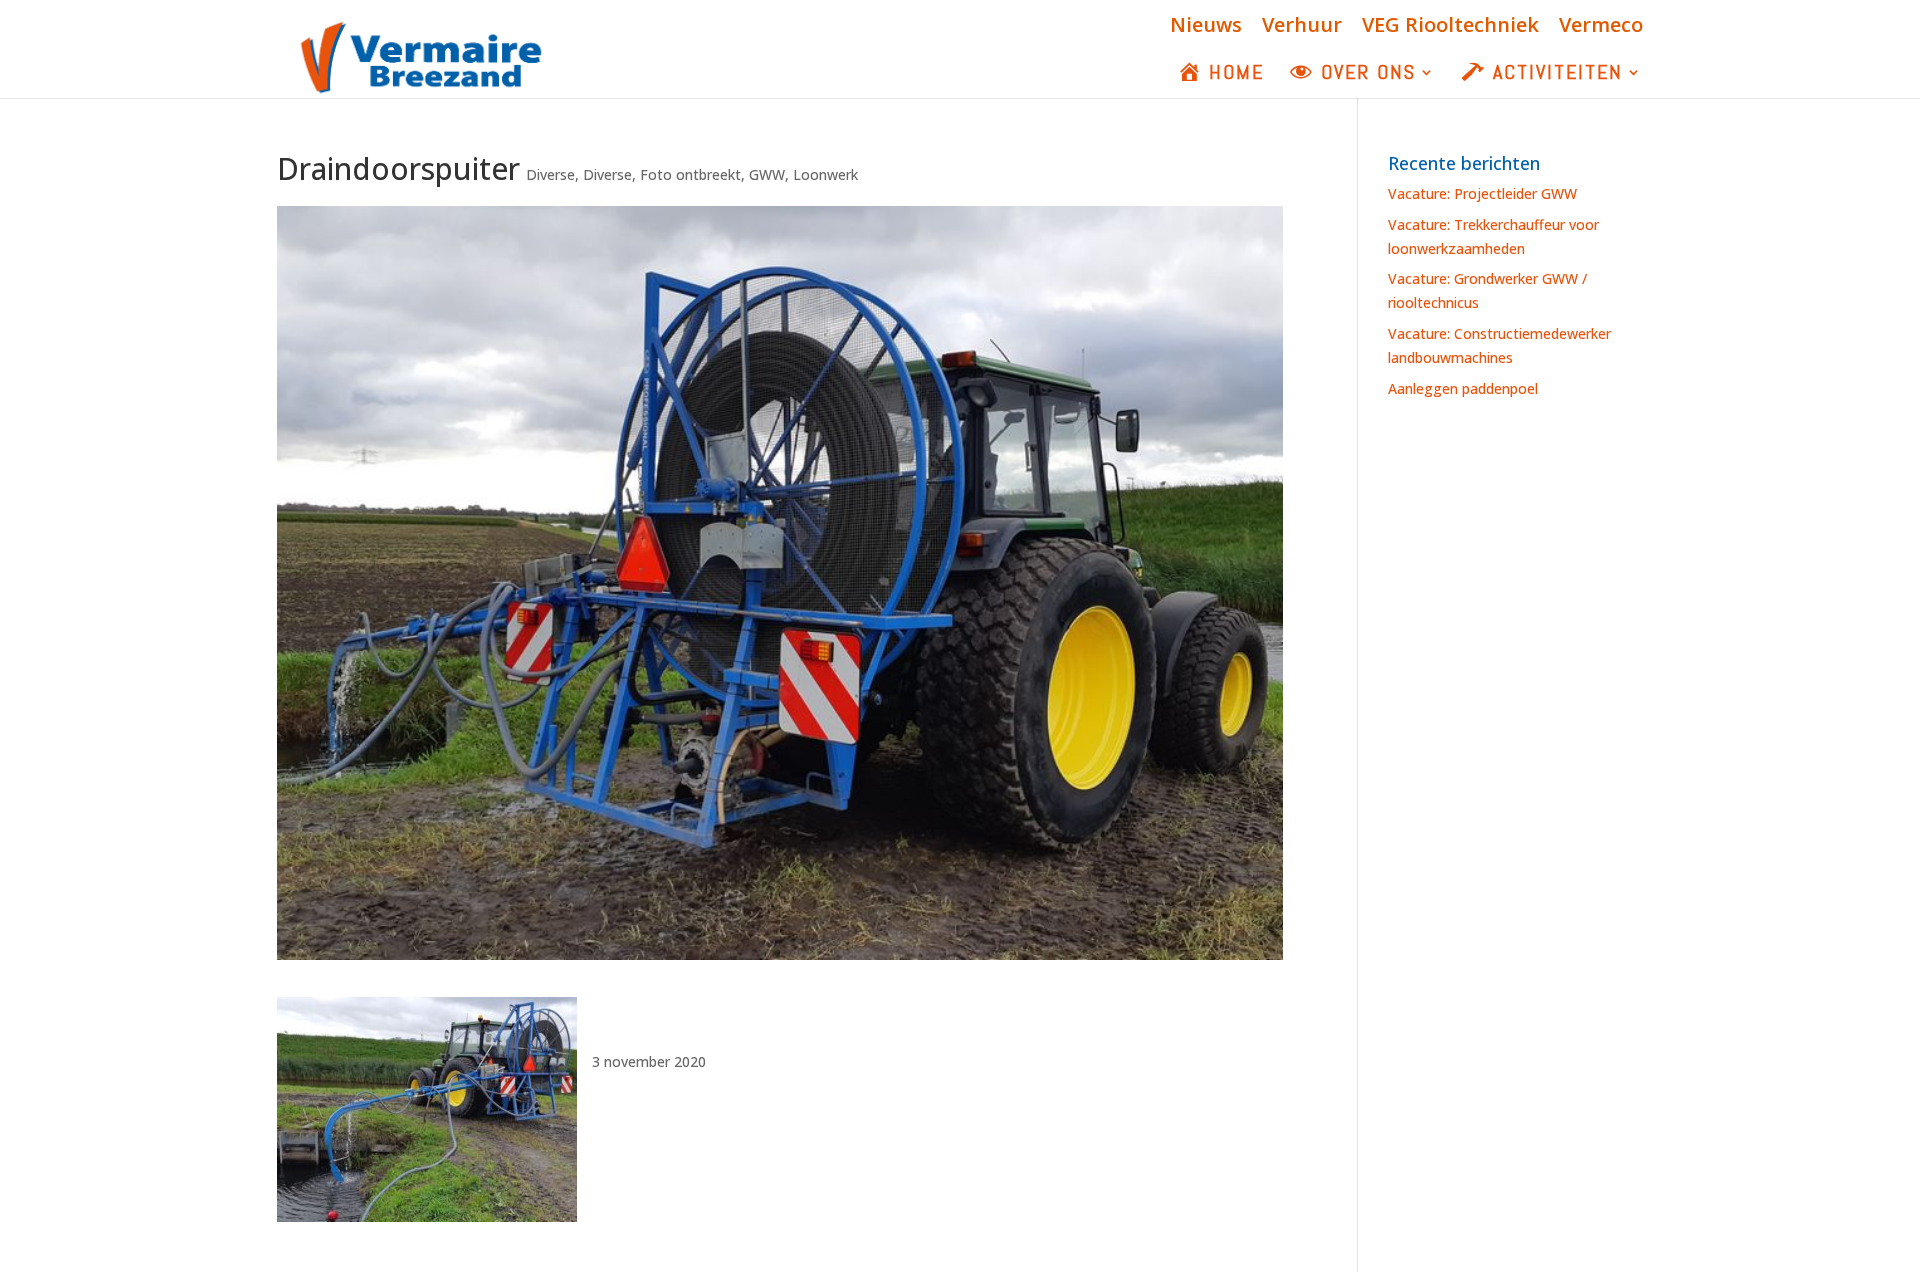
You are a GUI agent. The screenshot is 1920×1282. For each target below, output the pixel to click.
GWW (767, 174)
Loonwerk (825, 174)
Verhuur (1302, 26)
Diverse (550, 174)
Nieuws (1206, 26)
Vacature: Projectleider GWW (1482, 193)
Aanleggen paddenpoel (1463, 388)
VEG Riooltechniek (1450, 26)
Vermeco (1601, 26)
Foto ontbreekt (690, 174)
